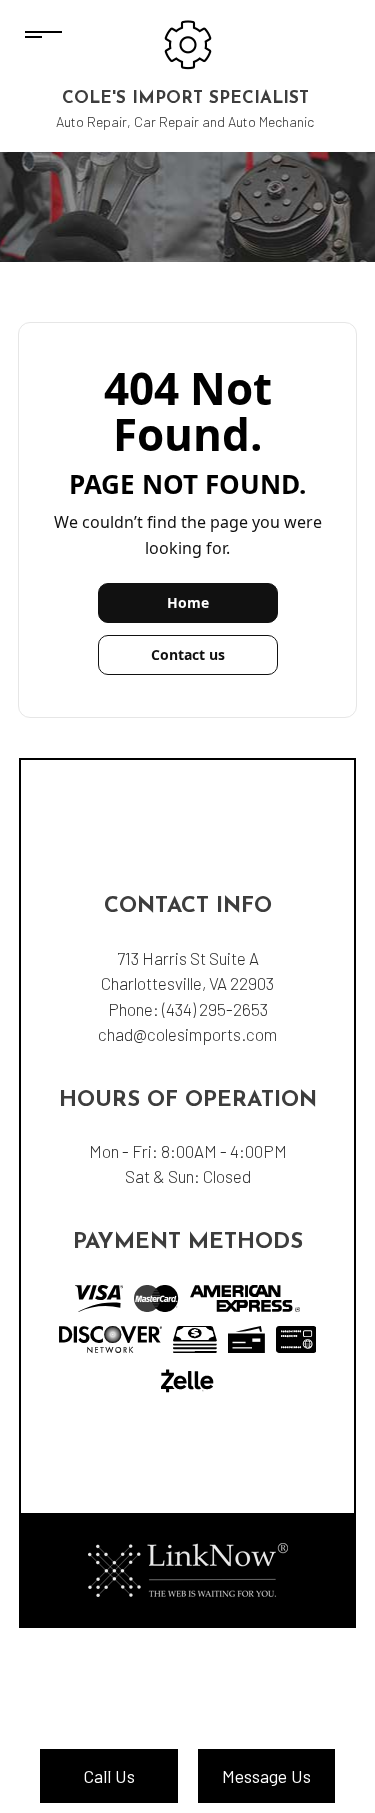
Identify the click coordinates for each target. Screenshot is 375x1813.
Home (188, 602)
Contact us (188, 654)
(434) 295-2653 (215, 1009)
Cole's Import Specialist (185, 98)
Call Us (109, 1776)
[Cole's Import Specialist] (188, 42)
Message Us (266, 1776)
